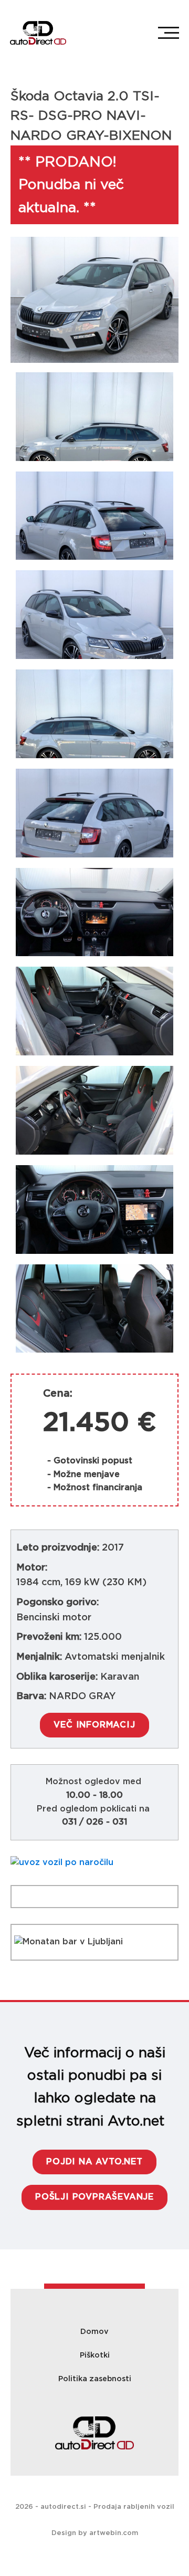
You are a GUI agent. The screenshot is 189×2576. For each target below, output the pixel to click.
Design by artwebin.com (95, 2533)
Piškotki (95, 2355)
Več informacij (94, 1725)
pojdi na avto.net (94, 2162)
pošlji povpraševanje (94, 2197)
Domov (94, 2332)
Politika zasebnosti (95, 2379)
